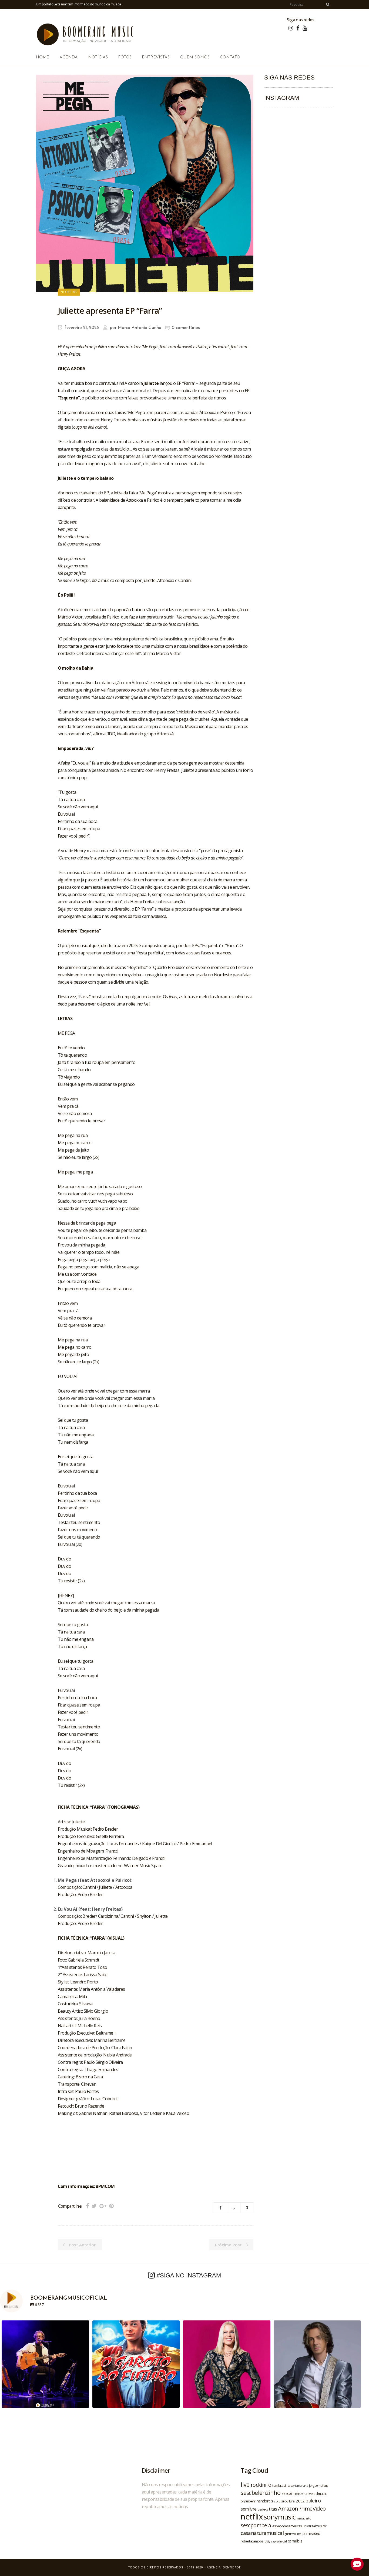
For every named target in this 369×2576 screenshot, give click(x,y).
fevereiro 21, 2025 (81, 328)
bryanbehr (248, 2501)
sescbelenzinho (261, 2493)
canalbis (295, 2541)
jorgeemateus (319, 2485)
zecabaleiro (308, 2501)
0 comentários (186, 328)
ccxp (277, 2501)
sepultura (288, 2501)
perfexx (263, 2509)
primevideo (311, 2533)
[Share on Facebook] (87, 2206)
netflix (252, 2517)
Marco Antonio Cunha (140, 328)
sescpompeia (256, 2525)
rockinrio (261, 2485)
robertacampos (252, 2541)
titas (273, 2509)
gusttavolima (293, 2534)
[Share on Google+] (103, 2206)
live (245, 2484)
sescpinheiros (293, 2493)
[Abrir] (45, 2364)
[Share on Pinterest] (111, 2206)
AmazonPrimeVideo (302, 2508)
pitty (267, 2541)
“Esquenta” (69, 398)
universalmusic (316, 2494)
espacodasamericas (287, 2526)
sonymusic (280, 2517)
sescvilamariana (298, 2486)
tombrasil (279, 2485)
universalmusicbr (315, 2526)
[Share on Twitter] (94, 2206)
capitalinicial (279, 2541)
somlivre (249, 2509)
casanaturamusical (262, 2533)
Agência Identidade (224, 2567)
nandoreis (265, 2501)
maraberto (304, 2518)
